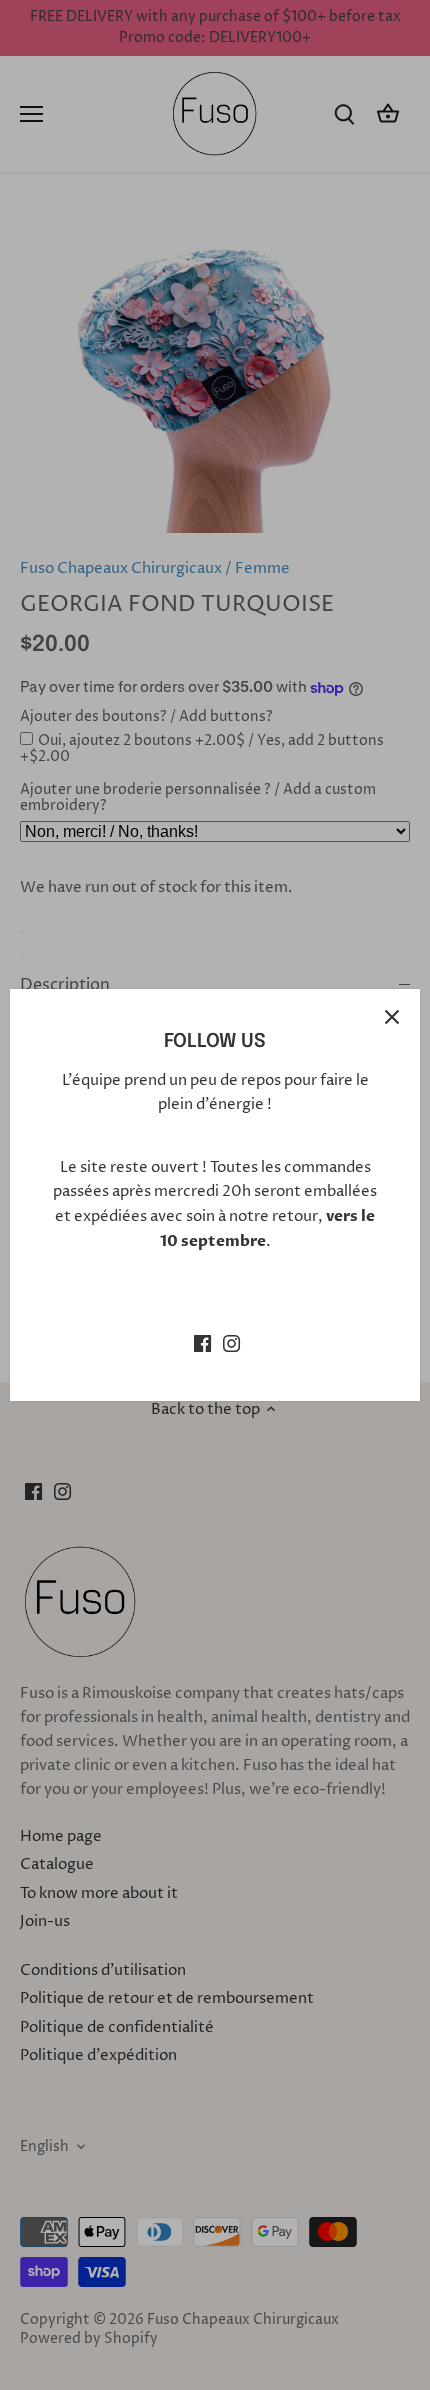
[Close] (392, 1017)
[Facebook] (202, 1342)
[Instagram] (231, 1342)
